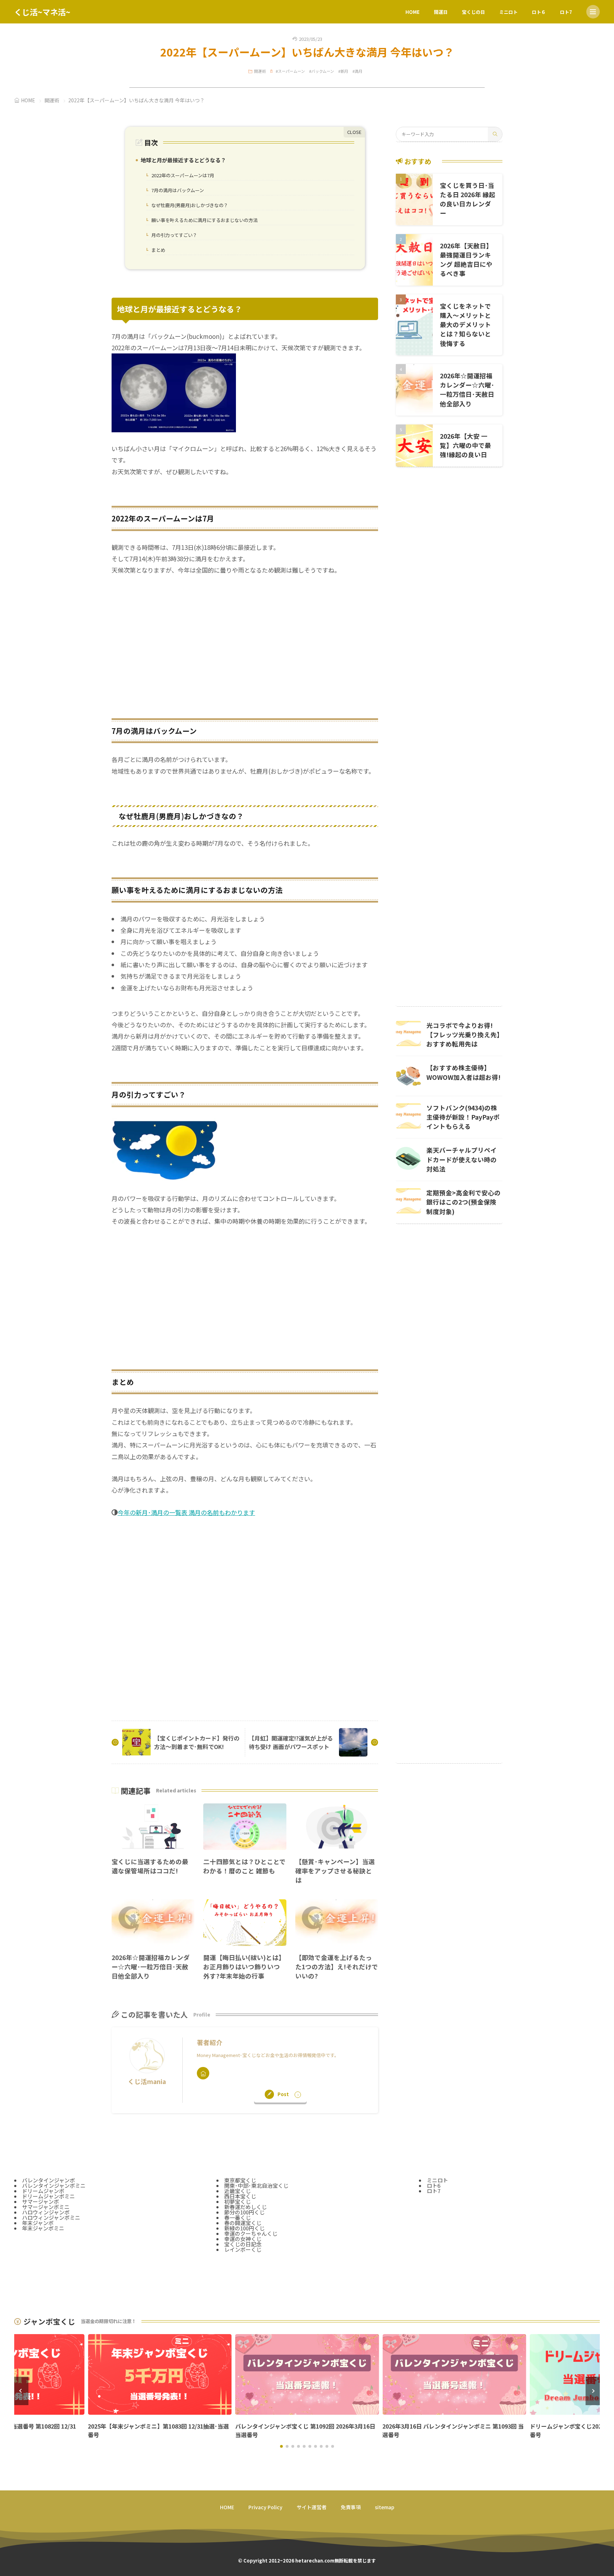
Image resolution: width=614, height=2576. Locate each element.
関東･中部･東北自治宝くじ (256, 2185)
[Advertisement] (245, 640)
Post (283, 2094)
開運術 (260, 71)
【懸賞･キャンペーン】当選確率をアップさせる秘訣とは (335, 1871)
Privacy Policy (265, 2507)
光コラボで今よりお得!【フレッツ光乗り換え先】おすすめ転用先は (463, 1035)
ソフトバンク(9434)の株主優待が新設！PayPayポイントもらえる (463, 1117)
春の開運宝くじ (243, 2223)
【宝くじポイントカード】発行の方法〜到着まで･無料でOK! (197, 1742)
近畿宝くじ (238, 2191)
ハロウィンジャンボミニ (51, 2217)
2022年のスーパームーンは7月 (181, 176)
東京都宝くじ (240, 2180)
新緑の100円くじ (244, 2228)
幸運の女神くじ (243, 2239)
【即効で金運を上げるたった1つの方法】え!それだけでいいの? (337, 1967)
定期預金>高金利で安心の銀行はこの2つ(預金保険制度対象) (464, 1202)
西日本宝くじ (240, 2196)
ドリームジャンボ (43, 2191)
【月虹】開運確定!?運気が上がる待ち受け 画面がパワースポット (291, 1742)
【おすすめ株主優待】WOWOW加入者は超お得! (464, 1072)
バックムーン (323, 71)
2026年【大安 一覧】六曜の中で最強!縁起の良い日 (465, 445)
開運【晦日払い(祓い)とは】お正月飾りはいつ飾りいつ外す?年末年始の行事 (244, 1967)
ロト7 (566, 12)
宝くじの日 (473, 12)
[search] (495, 134)
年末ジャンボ (38, 2223)
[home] (203, 2073)
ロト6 (433, 2185)
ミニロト (508, 12)
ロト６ (539, 12)
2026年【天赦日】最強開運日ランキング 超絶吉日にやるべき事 (466, 260)
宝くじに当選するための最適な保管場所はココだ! (150, 1866)
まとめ (157, 250)
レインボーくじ (243, 2249)
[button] (21, 2391)
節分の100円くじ (244, 2212)
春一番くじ (238, 2217)
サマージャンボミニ (46, 2207)
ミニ (59, 2228)
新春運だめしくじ (246, 2207)
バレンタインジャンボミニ (54, 2185)
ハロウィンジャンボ (46, 2212)
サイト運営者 (312, 2507)
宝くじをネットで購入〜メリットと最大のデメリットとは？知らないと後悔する (465, 325)
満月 (359, 71)
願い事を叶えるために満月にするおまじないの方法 (203, 221)
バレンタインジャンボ (49, 2180)
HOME (413, 12)
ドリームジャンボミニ (49, 2196)
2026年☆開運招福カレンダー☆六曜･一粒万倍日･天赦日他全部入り (151, 1967)
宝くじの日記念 (243, 2244)
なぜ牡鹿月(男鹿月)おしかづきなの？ (188, 206)
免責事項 (351, 2507)
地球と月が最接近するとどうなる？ (182, 161)
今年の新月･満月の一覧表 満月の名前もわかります (186, 1512)
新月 (344, 71)
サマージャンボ (41, 2201)
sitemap (385, 2507)
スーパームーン (291, 71)
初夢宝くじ (238, 2201)
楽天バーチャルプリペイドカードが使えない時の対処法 (462, 1159)
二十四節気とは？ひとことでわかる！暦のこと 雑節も (244, 1866)
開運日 (441, 12)
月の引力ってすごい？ (173, 236)
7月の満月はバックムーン (176, 191)
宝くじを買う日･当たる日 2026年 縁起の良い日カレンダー (468, 199)
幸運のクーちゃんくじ (251, 2233)
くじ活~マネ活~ (42, 12)
